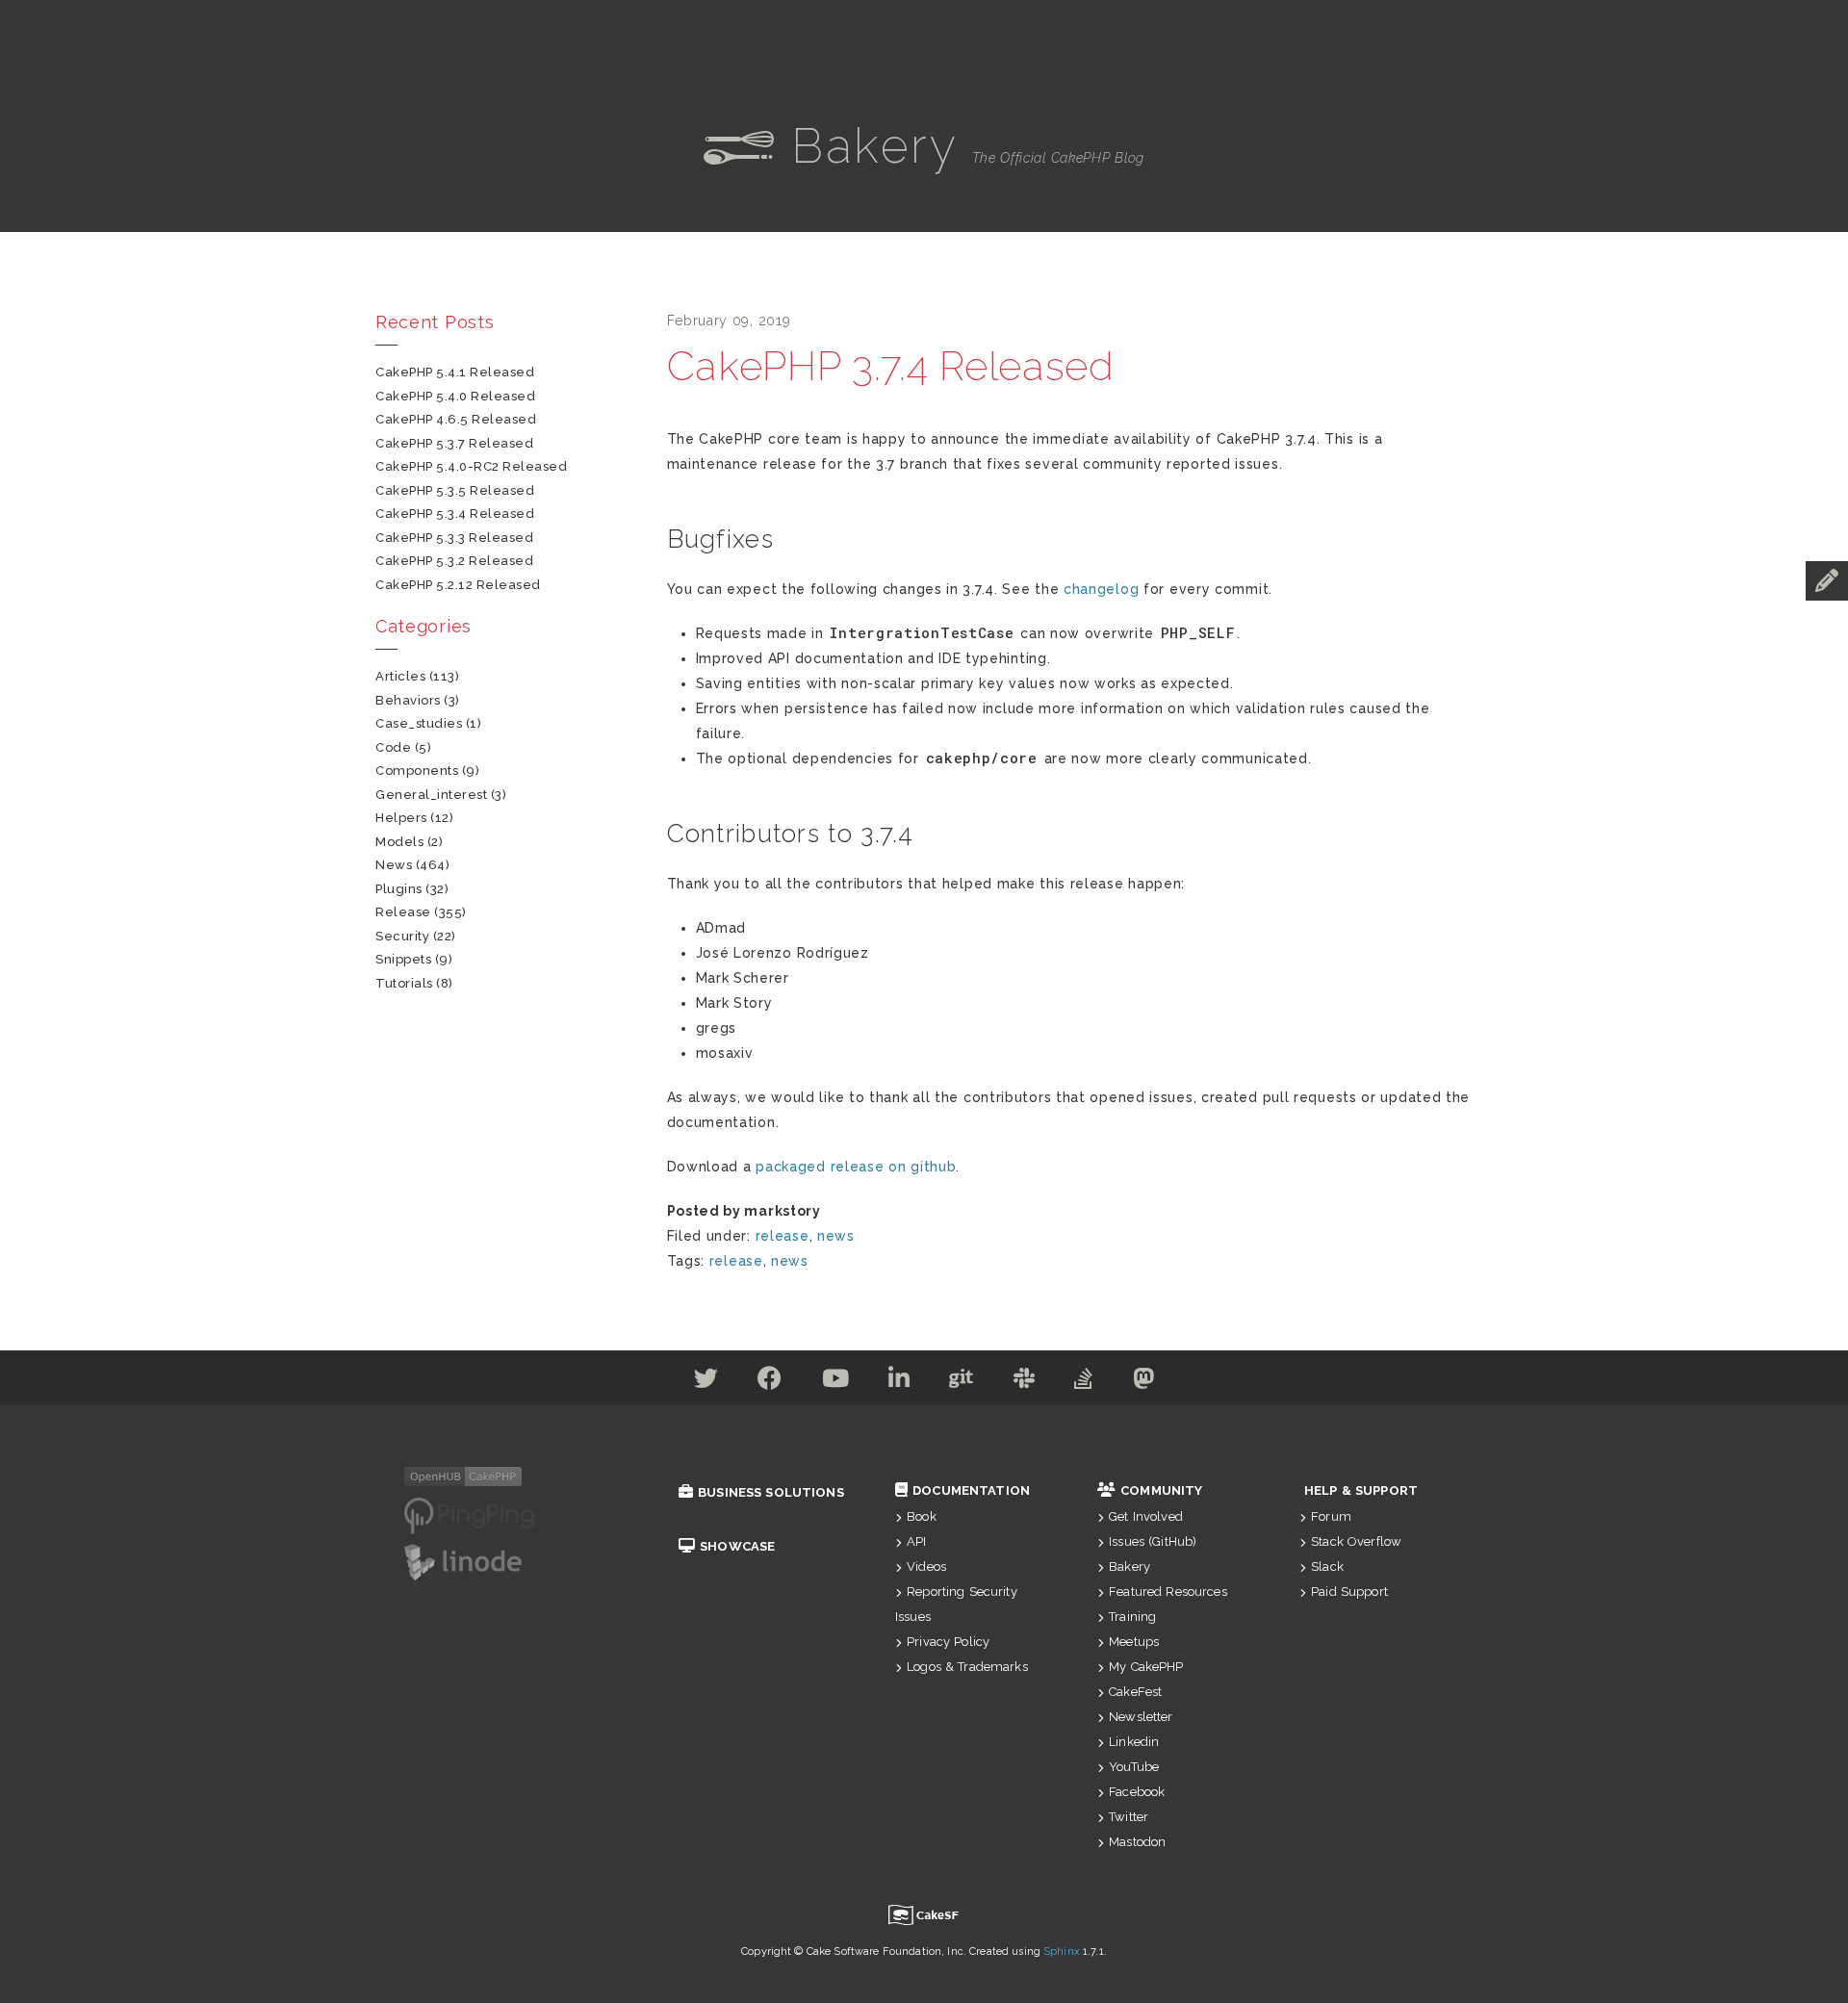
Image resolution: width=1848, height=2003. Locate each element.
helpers (401, 818)
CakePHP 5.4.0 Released (455, 396)
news (836, 1236)
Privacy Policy (948, 1642)
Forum (1331, 1516)
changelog (1101, 589)
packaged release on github (856, 1167)
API (916, 1541)
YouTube (1134, 1767)
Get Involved (1146, 1516)
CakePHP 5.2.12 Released (458, 585)
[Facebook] (770, 1382)
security (402, 936)
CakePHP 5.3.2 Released (454, 561)
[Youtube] (836, 1382)
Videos (926, 1566)
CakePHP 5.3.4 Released (455, 514)
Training (1132, 1617)
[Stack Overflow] (1084, 1382)
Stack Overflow (1356, 1541)
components (417, 770)
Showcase (737, 1546)
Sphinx (1062, 1952)
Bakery (1129, 1566)
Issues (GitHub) (1153, 1541)
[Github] (962, 1382)
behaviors (408, 700)
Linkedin (1134, 1742)
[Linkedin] (899, 1382)
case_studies (419, 723)
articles (400, 676)
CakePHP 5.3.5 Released (455, 490)
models (399, 842)
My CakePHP (1146, 1667)
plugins (399, 889)
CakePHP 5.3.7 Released (454, 443)
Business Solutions (771, 1492)
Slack (1327, 1566)
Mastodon (1137, 1842)
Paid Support (1349, 1592)
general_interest (431, 795)
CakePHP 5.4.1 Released (455, 372)
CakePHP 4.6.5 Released (456, 419)
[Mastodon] (1144, 1382)
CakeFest (1135, 1692)
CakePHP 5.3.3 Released (454, 538)
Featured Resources (1168, 1592)
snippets (403, 959)
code (393, 747)
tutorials (404, 983)
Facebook (1137, 1792)
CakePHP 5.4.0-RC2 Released (472, 466)
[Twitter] (706, 1382)
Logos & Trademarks (967, 1667)
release (783, 1236)
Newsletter (1141, 1717)
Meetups (1134, 1642)
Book (922, 1516)
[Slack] (1025, 1382)
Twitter (1129, 1817)
